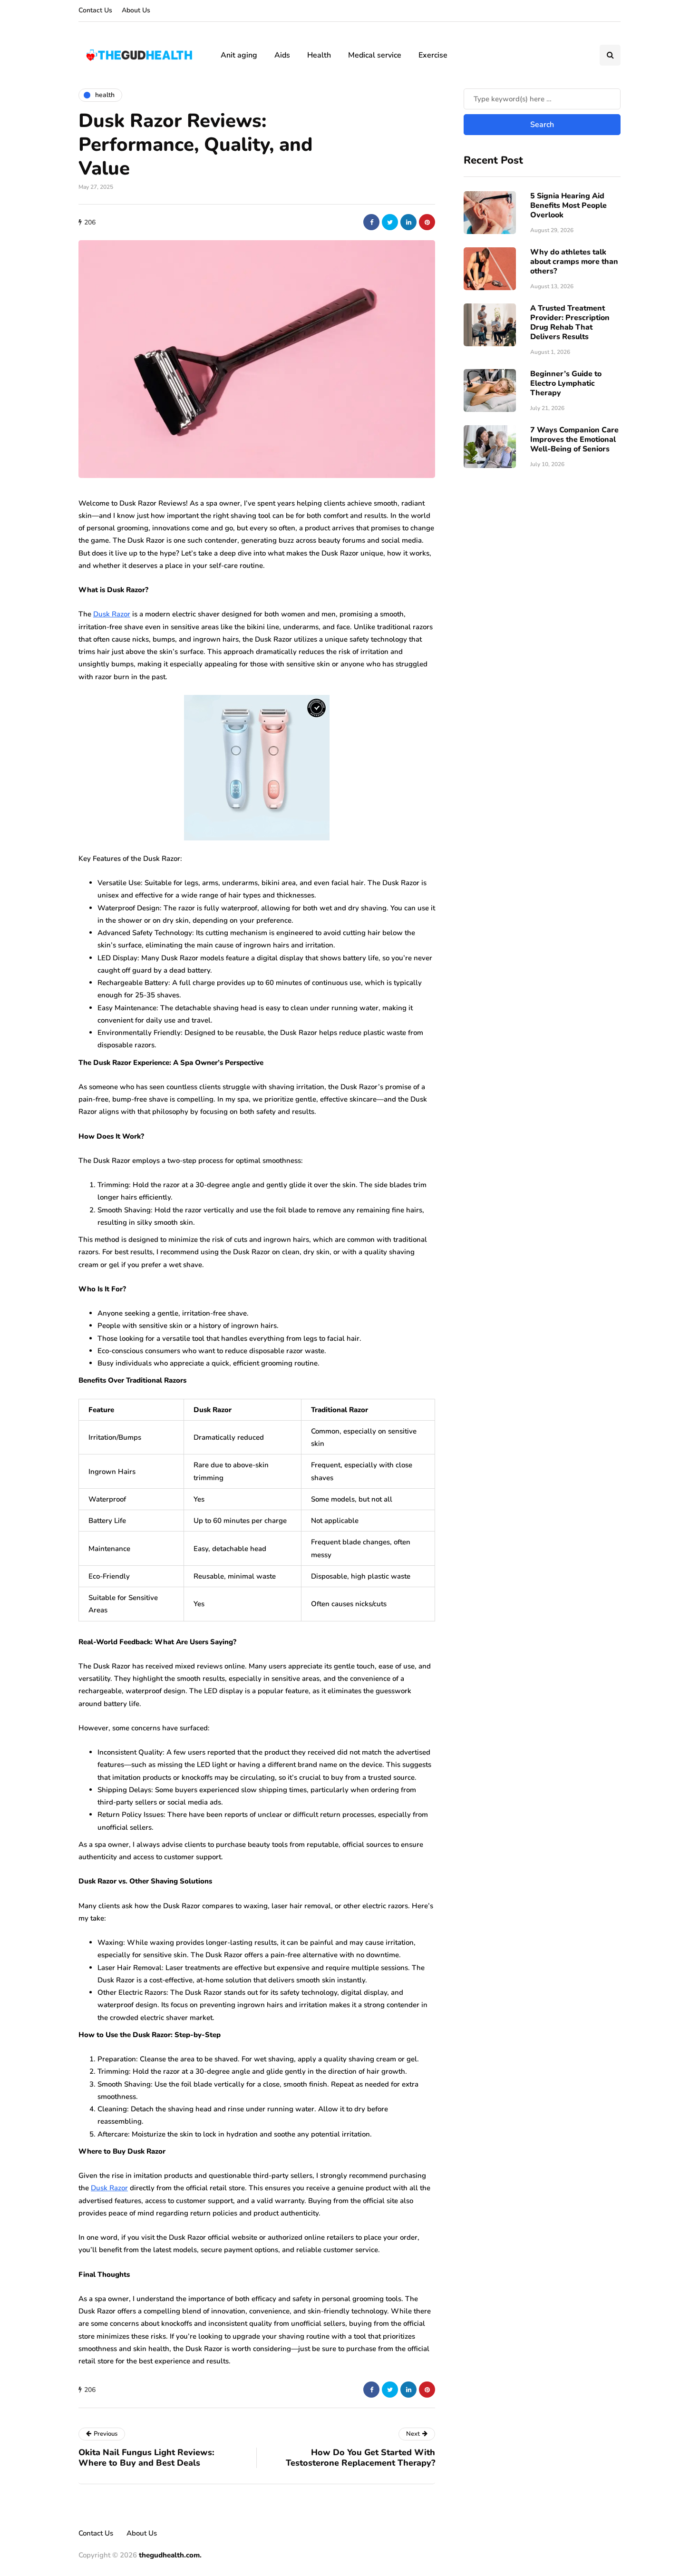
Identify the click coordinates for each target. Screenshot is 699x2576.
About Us (136, 10)
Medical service (375, 55)
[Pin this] (427, 222)
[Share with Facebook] (371, 222)
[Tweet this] (390, 222)
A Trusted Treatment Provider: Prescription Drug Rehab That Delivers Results (570, 322)
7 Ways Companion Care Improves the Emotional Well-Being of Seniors (574, 439)
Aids (282, 55)
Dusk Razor (112, 614)
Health (319, 55)
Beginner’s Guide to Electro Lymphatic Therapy (566, 383)
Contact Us (95, 10)
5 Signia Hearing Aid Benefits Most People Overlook (568, 205)
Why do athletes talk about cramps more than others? (574, 262)
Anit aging (239, 55)
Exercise (433, 55)
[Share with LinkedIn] (408, 222)
